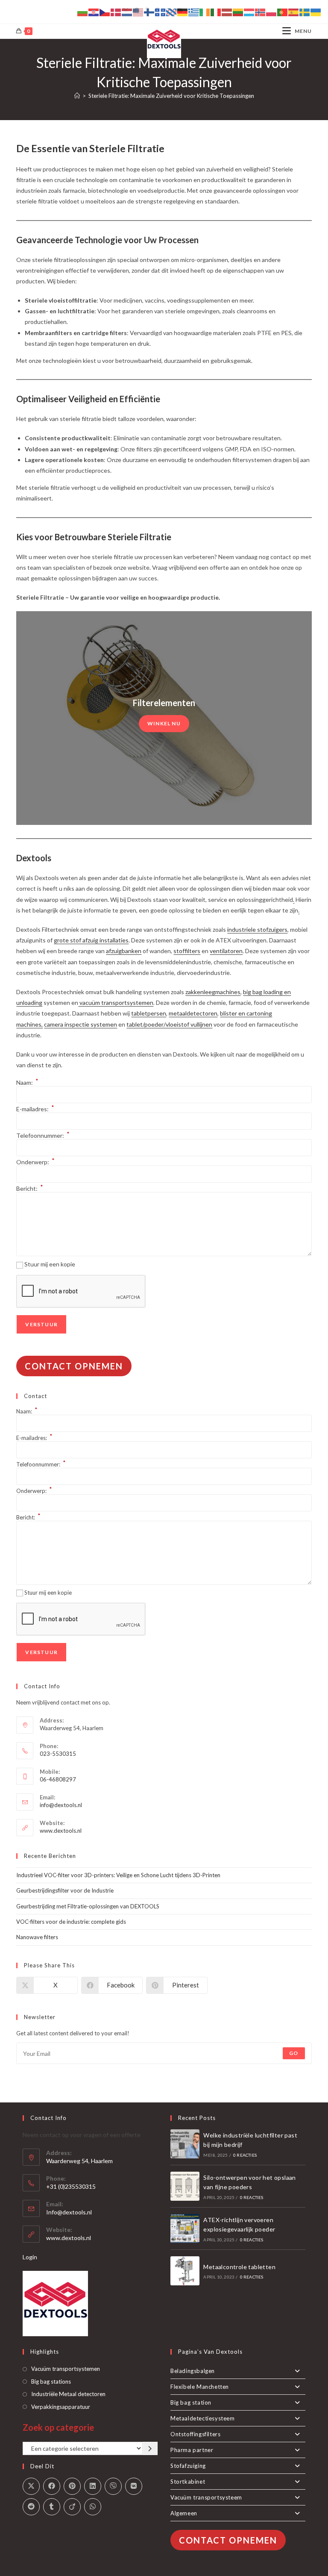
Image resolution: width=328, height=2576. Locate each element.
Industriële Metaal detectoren (68, 2394)
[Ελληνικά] (194, 12)
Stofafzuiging (188, 2466)
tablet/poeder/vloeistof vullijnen (169, 1024)
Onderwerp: (35, 1162)
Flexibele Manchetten (200, 2387)
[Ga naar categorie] (150, 2449)
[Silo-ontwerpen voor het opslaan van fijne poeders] (185, 2186)
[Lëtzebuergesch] (249, 12)
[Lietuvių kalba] (238, 12)
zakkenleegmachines (213, 992)
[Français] (161, 12)
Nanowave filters (37, 1937)
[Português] (283, 12)
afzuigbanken (124, 951)
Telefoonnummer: (43, 1135)
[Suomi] (149, 12)
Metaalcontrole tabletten (239, 2267)
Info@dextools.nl (69, 2212)
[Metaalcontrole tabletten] (185, 2271)
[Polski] (272, 12)
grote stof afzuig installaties (91, 940)
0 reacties (245, 2155)
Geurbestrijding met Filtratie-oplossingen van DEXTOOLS (88, 1906)
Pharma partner (192, 2450)
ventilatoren (226, 951)
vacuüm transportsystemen (116, 1002)
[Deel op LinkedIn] (93, 2486)
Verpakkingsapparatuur (61, 2407)
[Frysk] (172, 12)
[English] (138, 12)
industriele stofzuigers (257, 929)
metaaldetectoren (193, 1013)
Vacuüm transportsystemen (66, 2369)
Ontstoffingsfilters (195, 2434)
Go (294, 2053)
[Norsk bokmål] (261, 12)
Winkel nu (164, 723)
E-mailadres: (35, 1109)
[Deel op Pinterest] (72, 2486)
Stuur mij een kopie (50, 1264)
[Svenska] (305, 12)
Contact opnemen (74, 1366)
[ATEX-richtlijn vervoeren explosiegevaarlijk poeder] (185, 2229)
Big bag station (191, 2402)
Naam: (27, 1082)
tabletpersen (149, 1013)
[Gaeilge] (205, 12)
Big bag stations (51, 2382)
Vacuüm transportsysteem (206, 2497)
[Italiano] (216, 12)
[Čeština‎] (105, 12)
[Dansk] (116, 12)
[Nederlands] (127, 12)
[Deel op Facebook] (52, 2486)
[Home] (77, 96)
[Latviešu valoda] (227, 12)
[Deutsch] (183, 12)
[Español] (294, 12)
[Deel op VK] (134, 2486)
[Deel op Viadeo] (72, 2507)
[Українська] (316, 12)
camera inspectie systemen (81, 1024)
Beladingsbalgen (193, 2371)
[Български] (83, 12)
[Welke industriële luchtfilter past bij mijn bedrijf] (185, 2144)
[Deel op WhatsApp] (93, 2507)
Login (30, 2257)
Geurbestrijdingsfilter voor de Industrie (65, 1890)
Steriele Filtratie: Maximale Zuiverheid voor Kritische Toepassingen (171, 96)
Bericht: (30, 1188)
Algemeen (184, 2513)
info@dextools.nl (61, 1805)
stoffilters (187, 951)
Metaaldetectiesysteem (203, 2418)
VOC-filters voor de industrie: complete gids (71, 1922)
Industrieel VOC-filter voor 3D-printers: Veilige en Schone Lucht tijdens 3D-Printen (118, 1875)
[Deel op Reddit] (31, 2507)
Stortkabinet (188, 2482)
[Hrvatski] (94, 12)
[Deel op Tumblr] (52, 2507)
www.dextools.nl (61, 1831)
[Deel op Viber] (113, 2486)
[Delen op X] (31, 2486)
